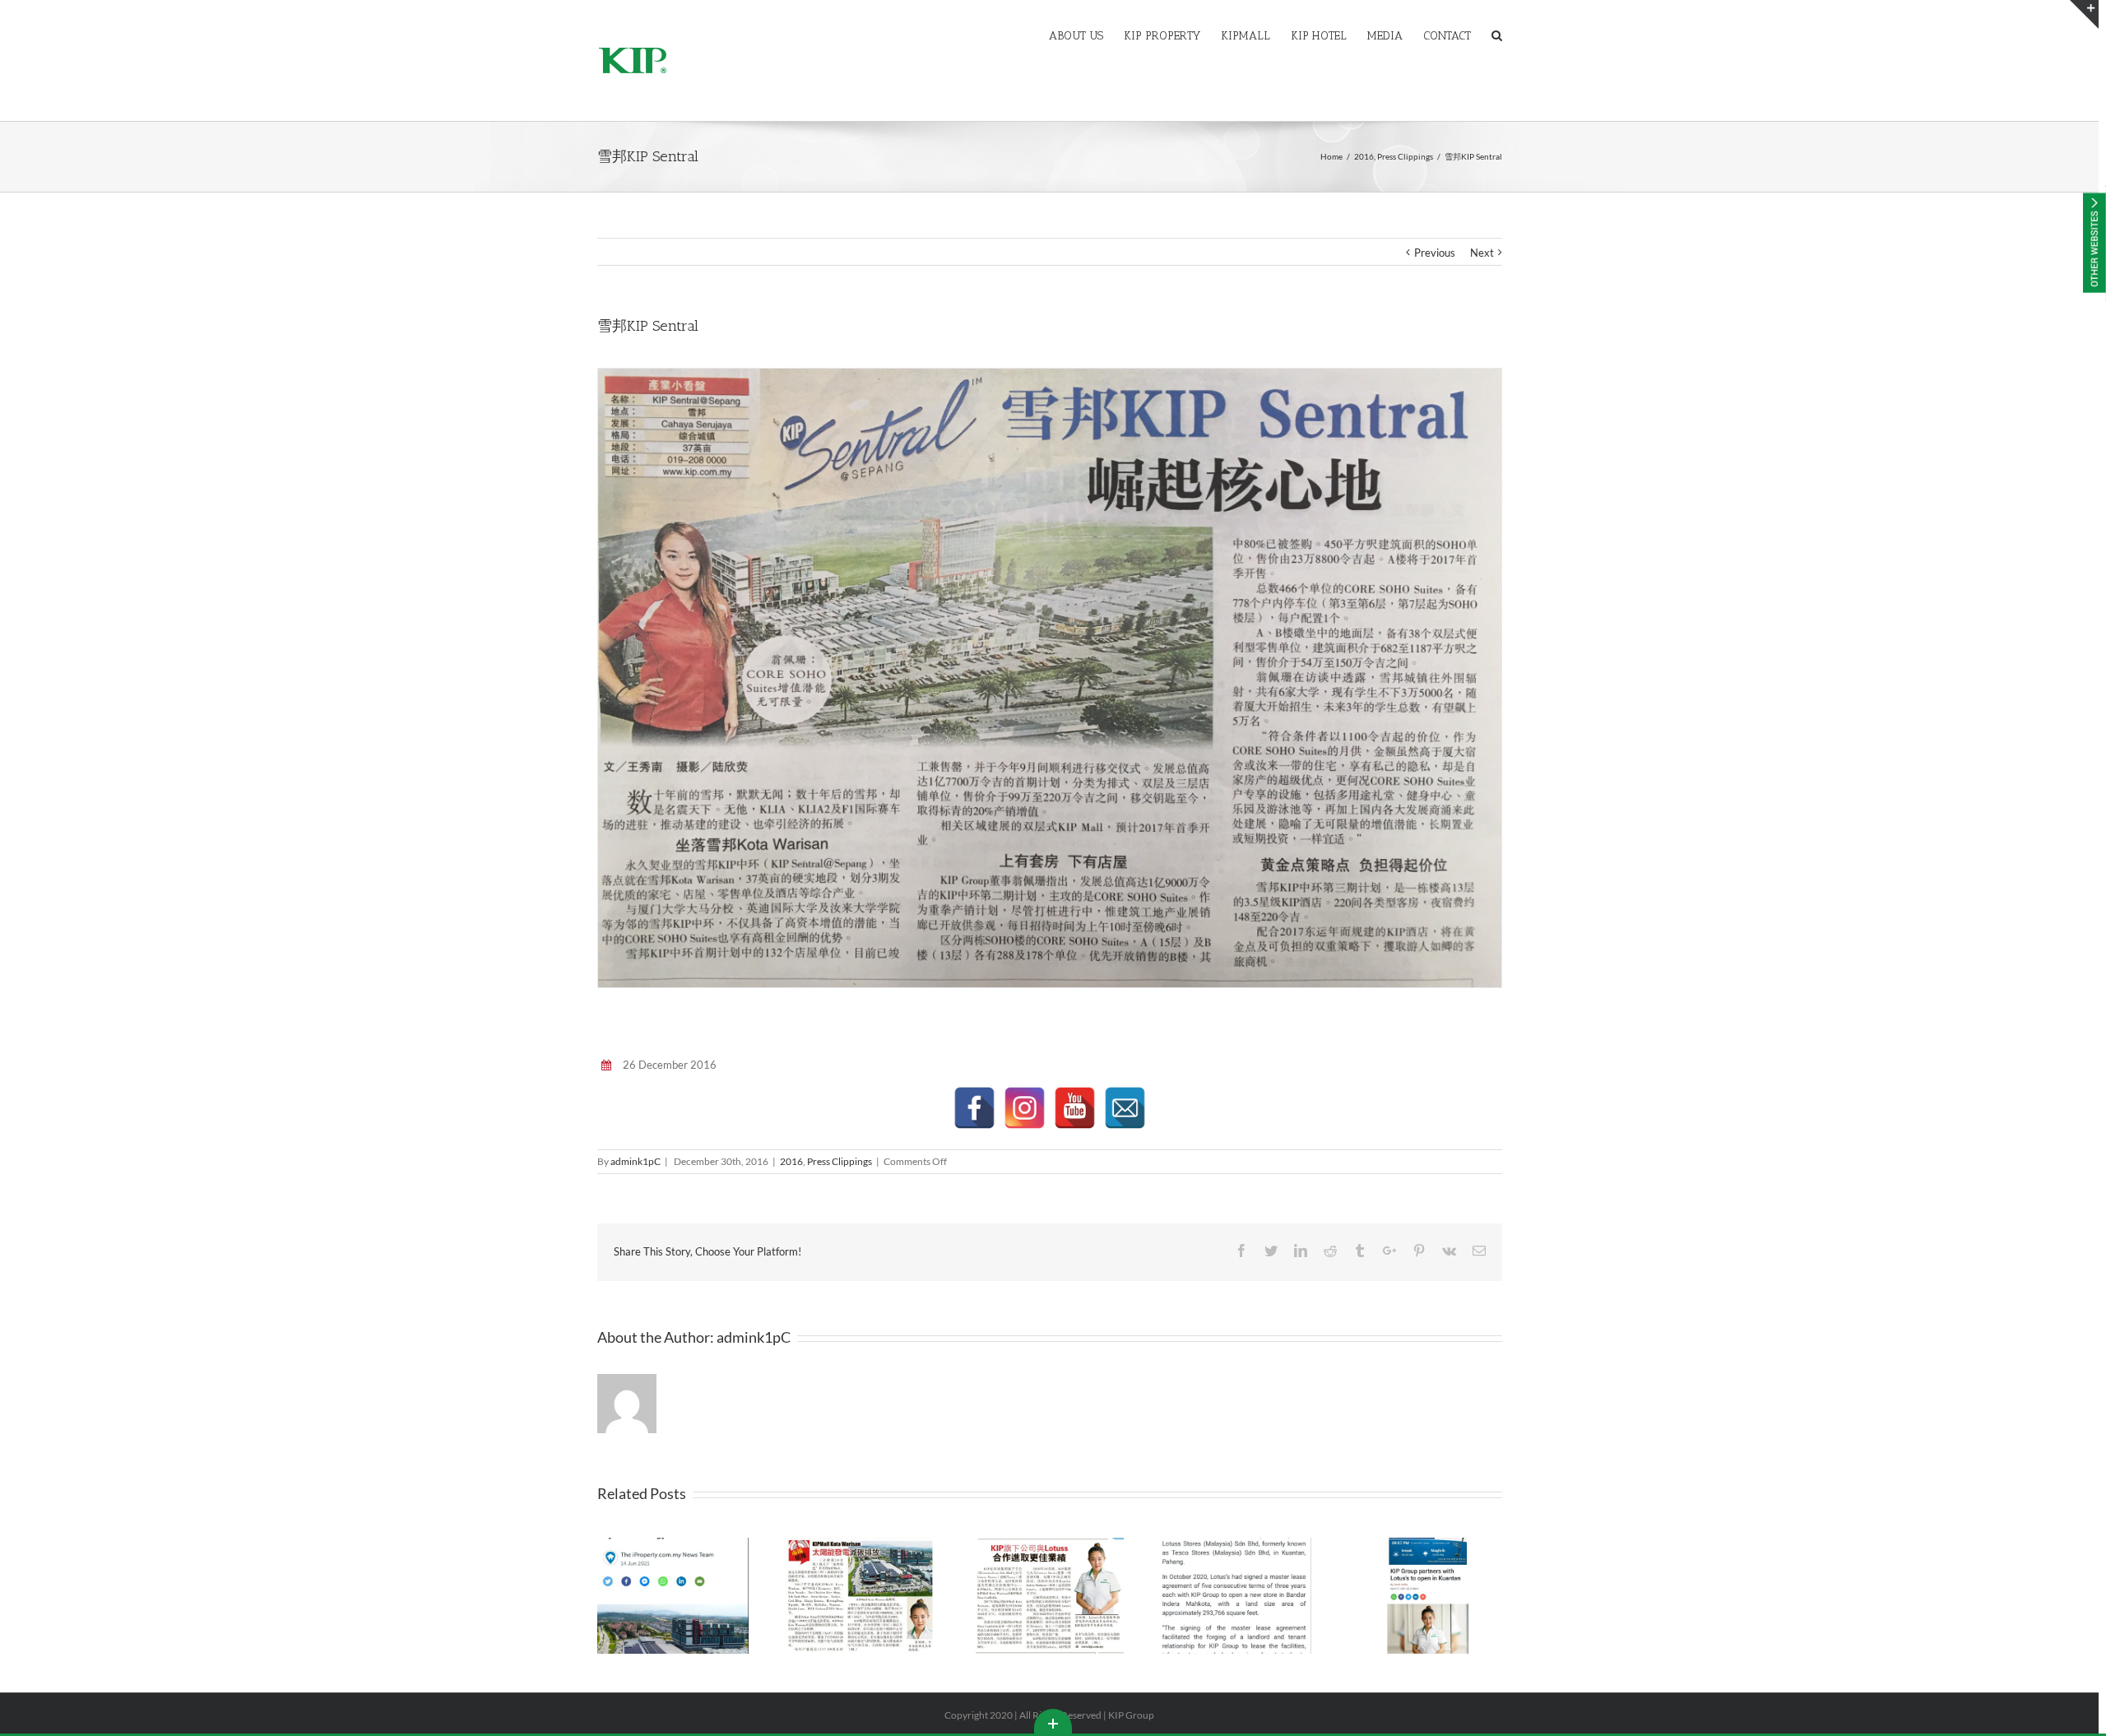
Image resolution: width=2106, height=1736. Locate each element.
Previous (1435, 253)
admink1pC (636, 1161)
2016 (791, 1161)
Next (1482, 253)
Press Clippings (840, 1161)
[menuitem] (1086, 35)
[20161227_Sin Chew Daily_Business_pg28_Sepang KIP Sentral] (1050, 677)
